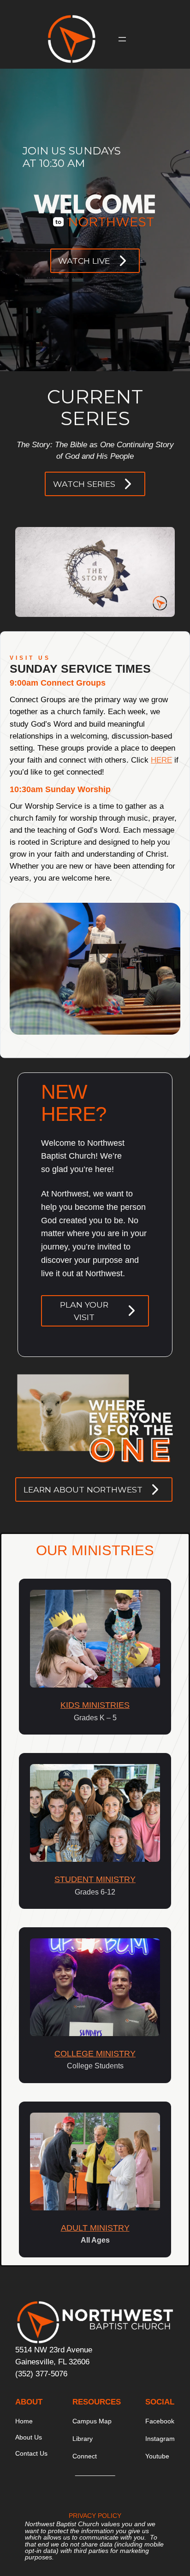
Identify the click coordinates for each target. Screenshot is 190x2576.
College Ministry (95, 2054)
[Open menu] (122, 39)
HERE (161, 760)
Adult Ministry (95, 2228)
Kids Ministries (95, 1705)
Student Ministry (95, 1879)
